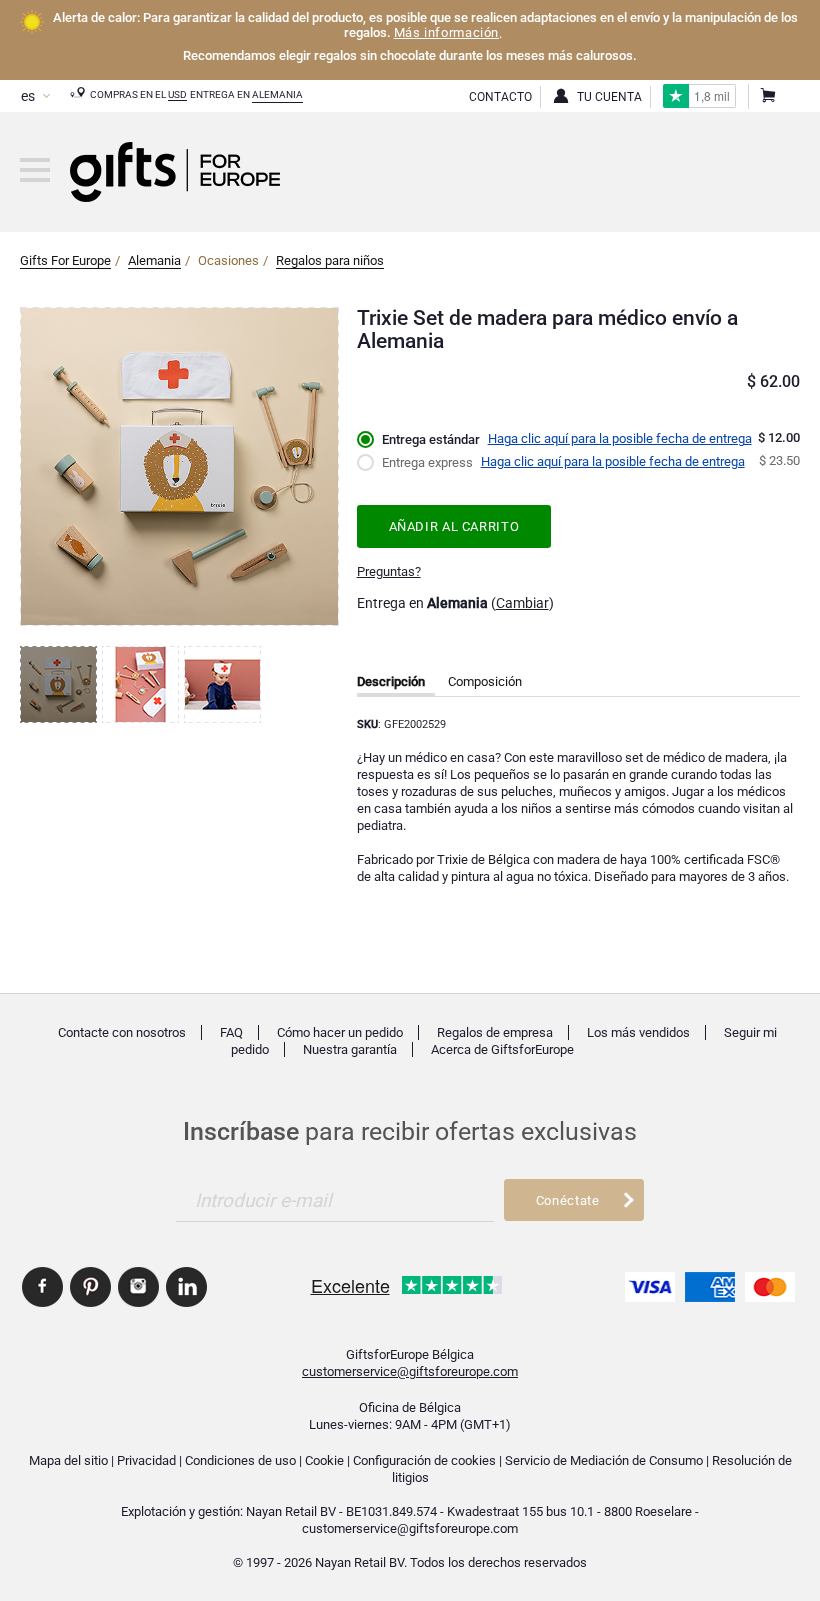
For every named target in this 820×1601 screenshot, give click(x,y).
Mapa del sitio (68, 1460)
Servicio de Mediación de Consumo (604, 1460)
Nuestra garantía (350, 1049)
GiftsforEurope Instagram (138, 1287)
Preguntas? (389, 571)
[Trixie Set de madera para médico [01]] (61, 684)
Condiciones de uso (240, 1460)
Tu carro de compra (767, 97)
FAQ (231, 1032)
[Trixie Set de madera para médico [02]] (143, 684)
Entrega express (427, 462)
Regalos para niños (330, 260)
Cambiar (522, 603)
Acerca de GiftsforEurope (502, 1049)
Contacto (500, 97)
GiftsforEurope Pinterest (90, 1287)
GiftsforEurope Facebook (42, 1287)
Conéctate (568, 1200)
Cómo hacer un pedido (340, 1032)
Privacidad (146, 1460)
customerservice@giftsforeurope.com (410, 1371)
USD (177, 94)
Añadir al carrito (454, 526)
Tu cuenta (609, 97)
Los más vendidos (638, 1032)
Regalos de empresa (495, 1032)
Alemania (277, 94)
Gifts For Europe (65, 260)
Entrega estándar (431, 439)
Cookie (324, 1460)
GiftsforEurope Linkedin (186, 1287)
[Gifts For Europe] (35, 170)
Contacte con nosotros (122, 1032)
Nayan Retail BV (291, 1511)
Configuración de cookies (424, 1460)
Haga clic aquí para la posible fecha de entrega (620, 438)
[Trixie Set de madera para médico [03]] (225, 684)
